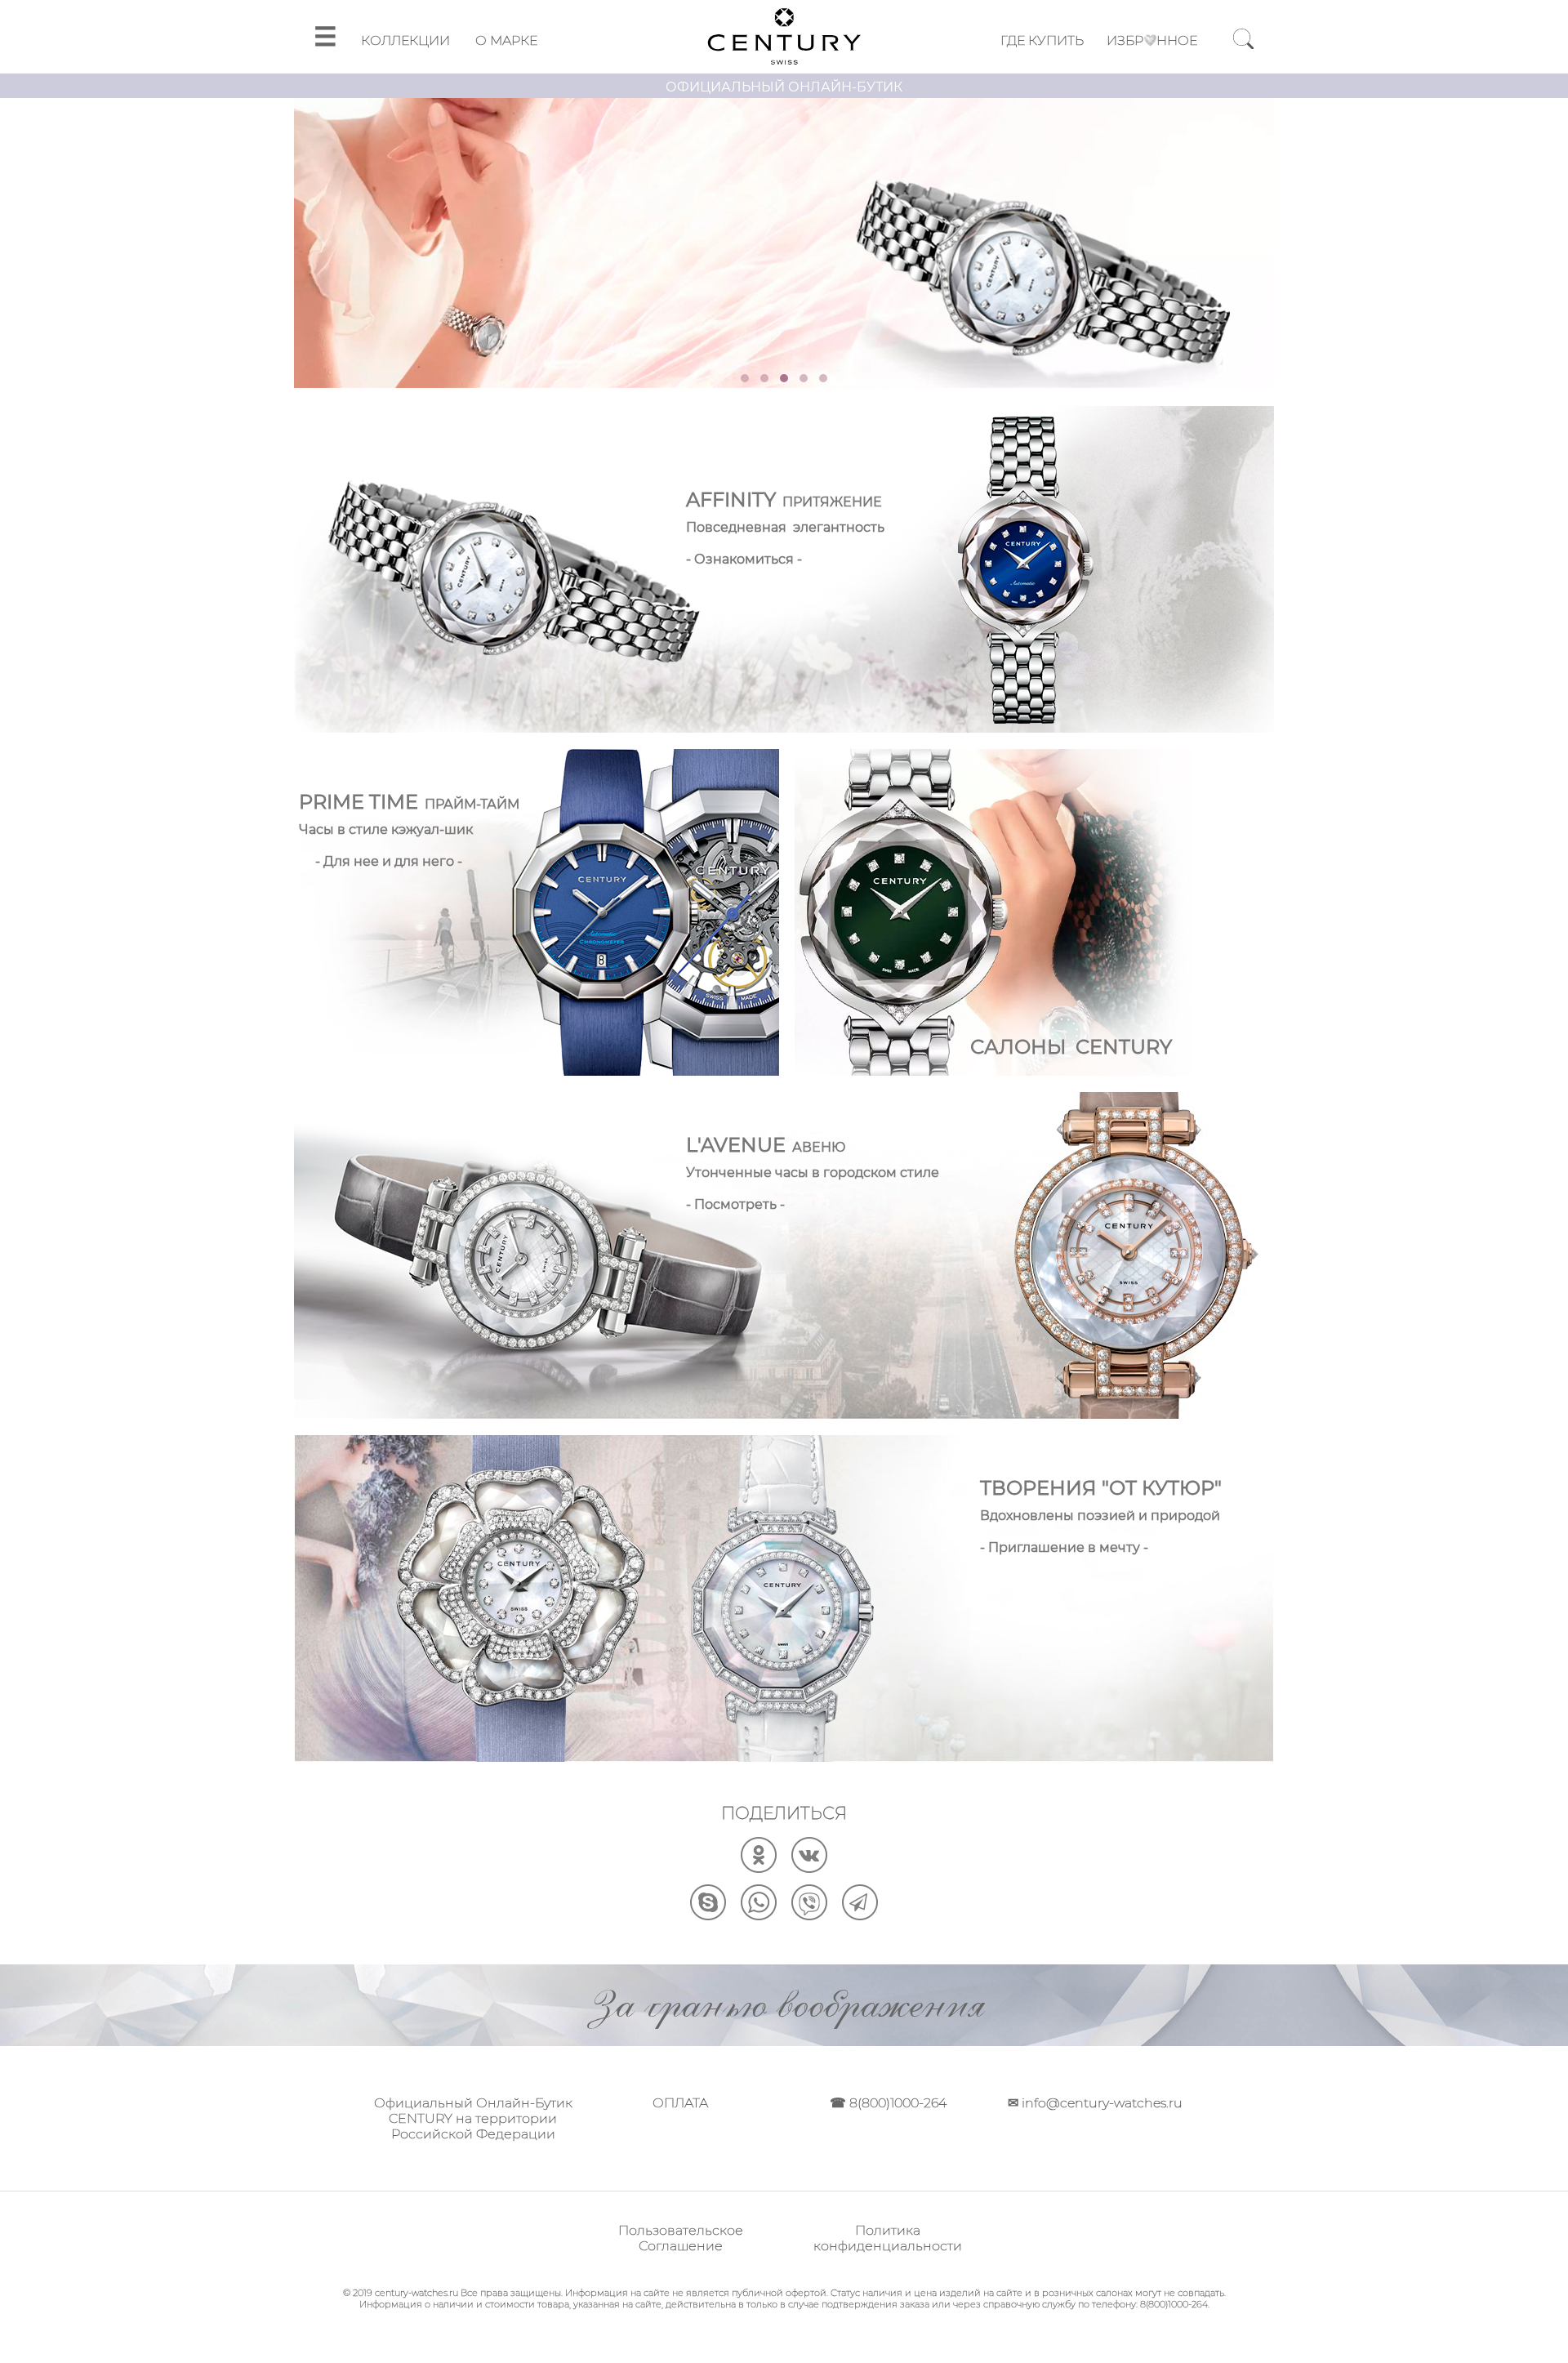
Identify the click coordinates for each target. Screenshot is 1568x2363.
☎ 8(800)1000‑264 (888, 2103)
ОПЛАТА (680, 2103)
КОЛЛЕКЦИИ (405, 40)
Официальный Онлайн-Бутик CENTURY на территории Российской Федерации (473, 2118)
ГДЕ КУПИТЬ (1042, 40)
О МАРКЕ (506, 40)
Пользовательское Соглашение (681, 2238)
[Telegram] (860, 1916)
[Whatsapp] (759, 1916)
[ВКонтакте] (809, 1868)
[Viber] (809, 1916)
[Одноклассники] (759, 1868)
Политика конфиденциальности (888, 2238)
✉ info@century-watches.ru (1095, 2103)
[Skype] (708, 1916)
